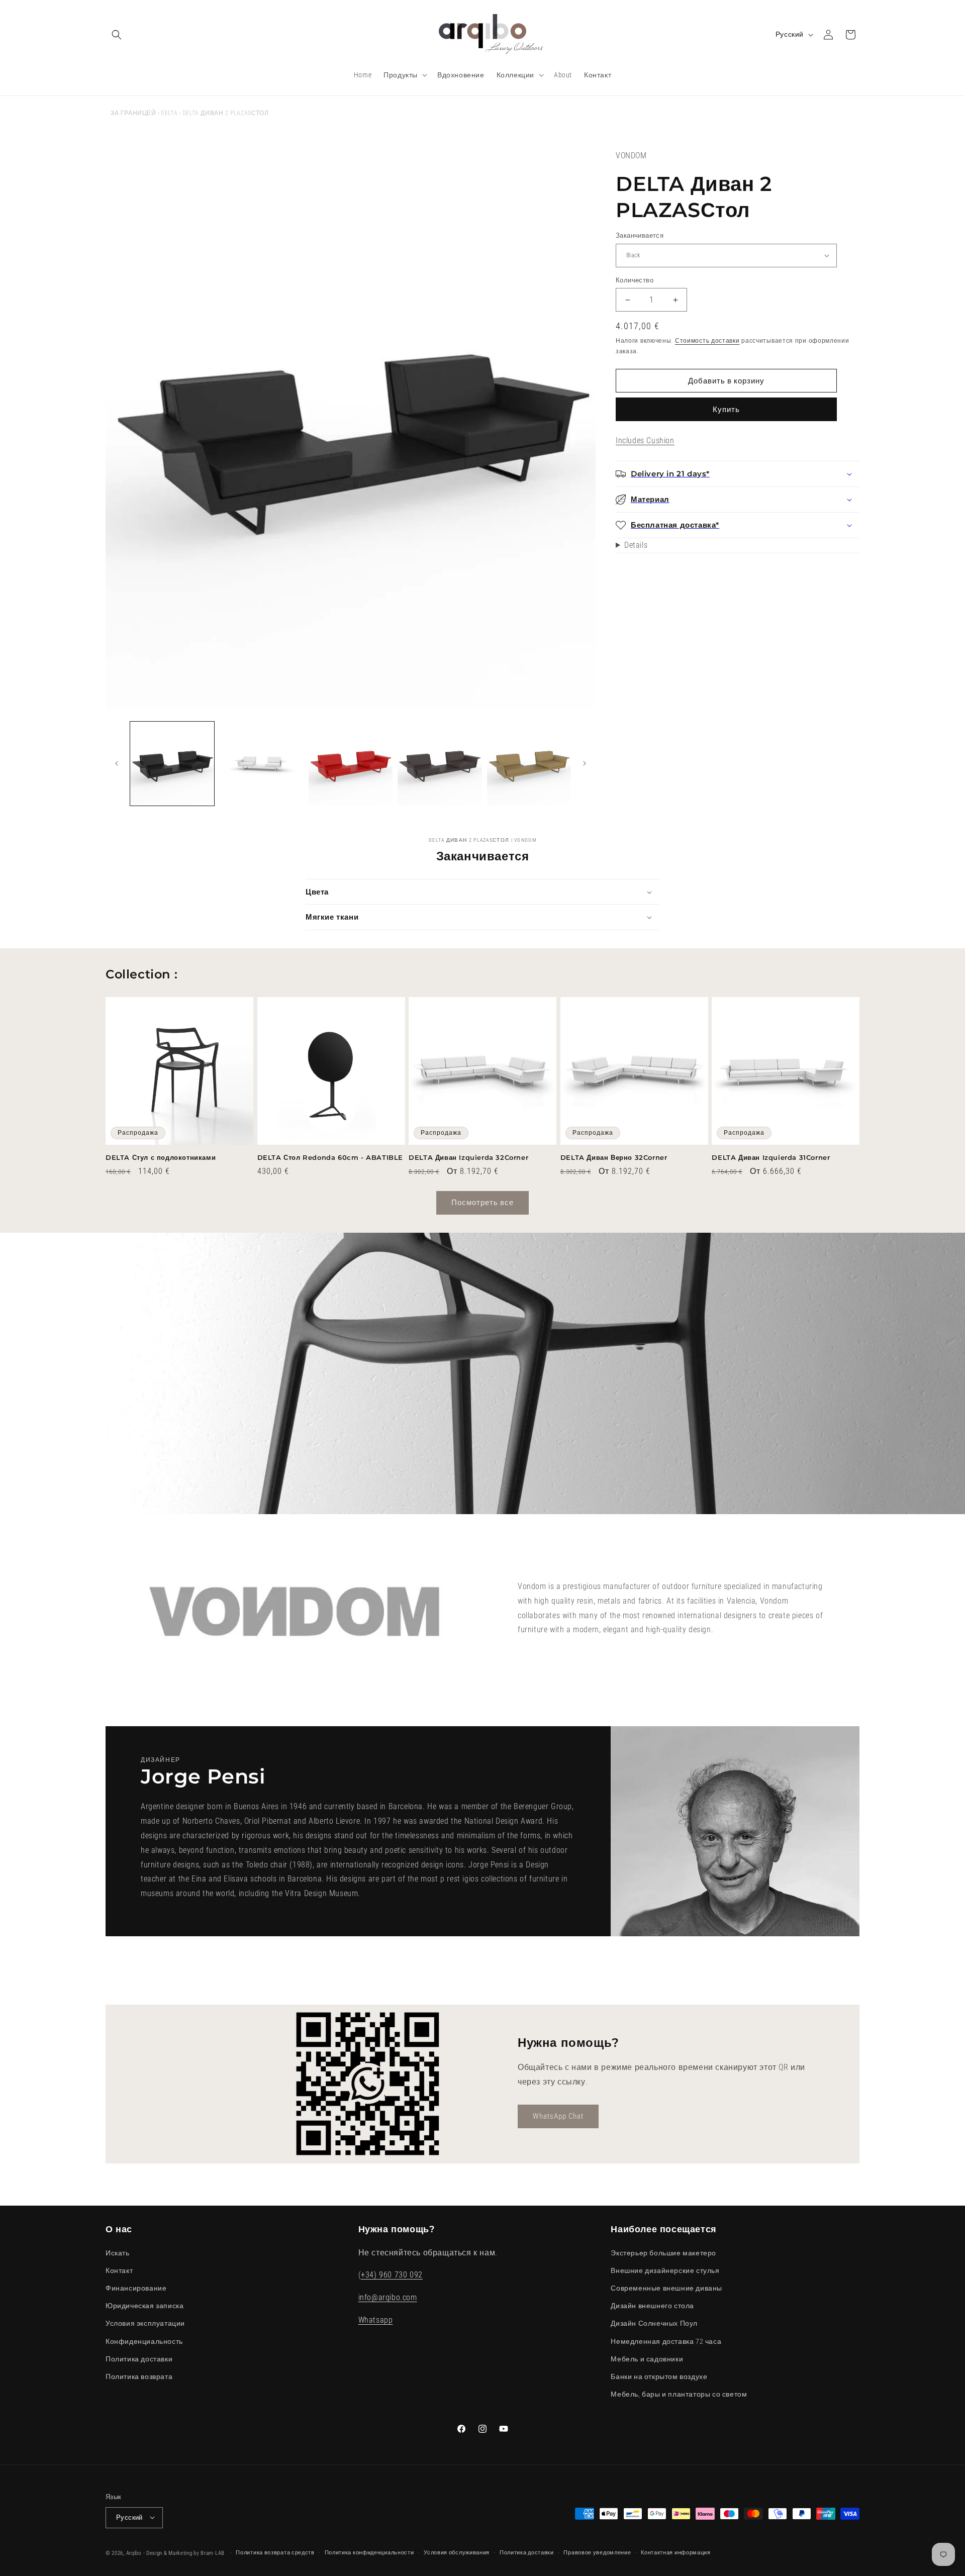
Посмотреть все (482, 1203)
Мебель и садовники (647, 2358)
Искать (118, 2252)
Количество (635, 280)
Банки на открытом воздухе (659, 2376)
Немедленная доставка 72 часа (666, 2341)
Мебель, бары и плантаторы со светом (679, 2394)
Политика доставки (139, 2358)
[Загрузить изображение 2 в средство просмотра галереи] (261, 764)
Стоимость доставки (707, 341)
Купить (726, 410)
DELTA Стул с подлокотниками (161, 1157)
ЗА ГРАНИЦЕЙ (133, 113)
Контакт (119, 2270)
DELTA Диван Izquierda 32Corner (468, 1157)
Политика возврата (139, 2376)
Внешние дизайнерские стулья (665, 2270)
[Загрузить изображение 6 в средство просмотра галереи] (440, 764)
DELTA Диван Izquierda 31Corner (771, 1157)
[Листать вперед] (585, 763)
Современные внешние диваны (666, 2288)
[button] (117, 35)
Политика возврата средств (275, 2552)
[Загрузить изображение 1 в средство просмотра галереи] (172, 764)
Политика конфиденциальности (369, 2552)
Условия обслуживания (457, 2552)
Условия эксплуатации (145, 2323)
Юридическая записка (144, 2306)
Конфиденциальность (144, 2341)
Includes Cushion (645, 440)
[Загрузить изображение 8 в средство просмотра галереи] (529, 764)
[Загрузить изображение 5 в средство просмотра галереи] (351, 764)
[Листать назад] (117, 763)
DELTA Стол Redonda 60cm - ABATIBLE (330, 1157)
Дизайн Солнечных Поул (654, 2323)
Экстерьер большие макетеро (663, 2252)
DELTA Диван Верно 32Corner (614, 1157)
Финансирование (136, 2288)
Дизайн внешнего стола (652, 2306)
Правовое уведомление (597, 2552)
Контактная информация (676, 2552)
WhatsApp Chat (558, 2116)
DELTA (169, 113)
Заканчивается (640, 235)
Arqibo (134, 2553)
